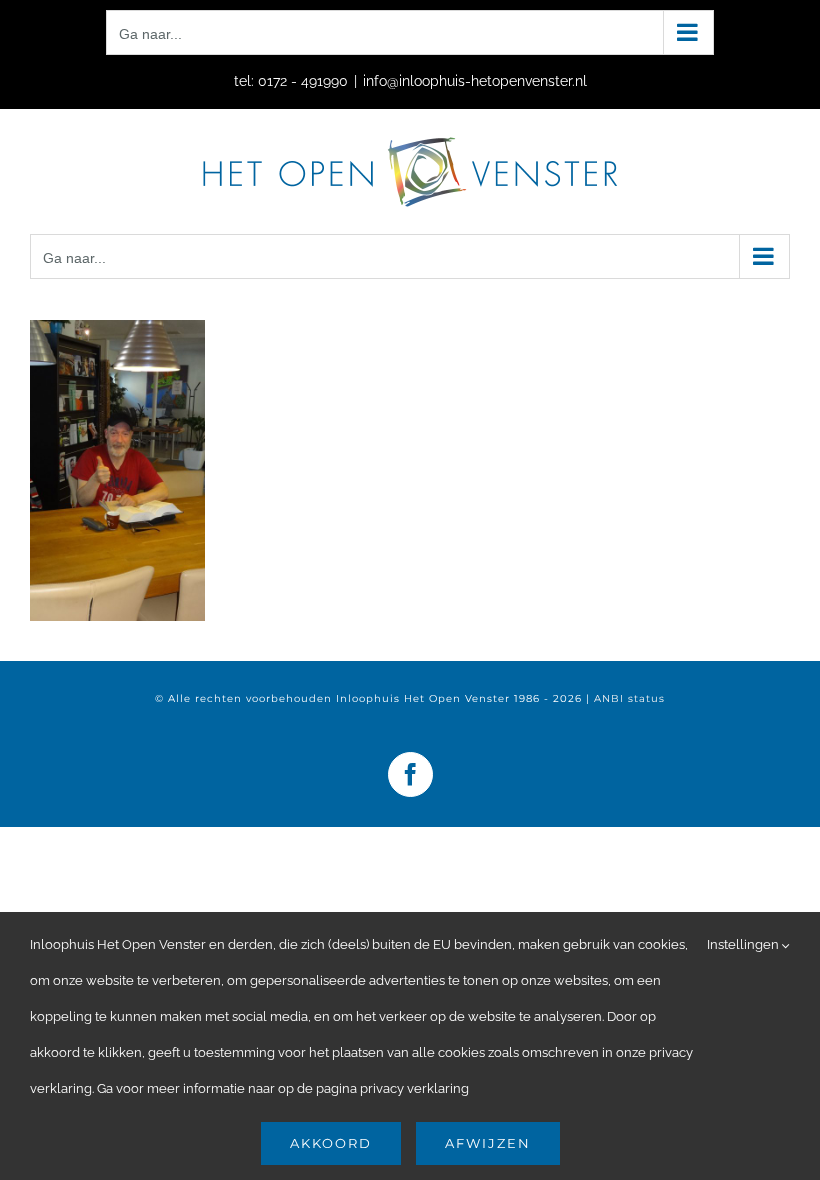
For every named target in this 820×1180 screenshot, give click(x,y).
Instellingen (744, 944)
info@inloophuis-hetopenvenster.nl (475, 81)
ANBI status (629, 698)
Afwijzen (488, 1143)
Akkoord (331, 1143)
